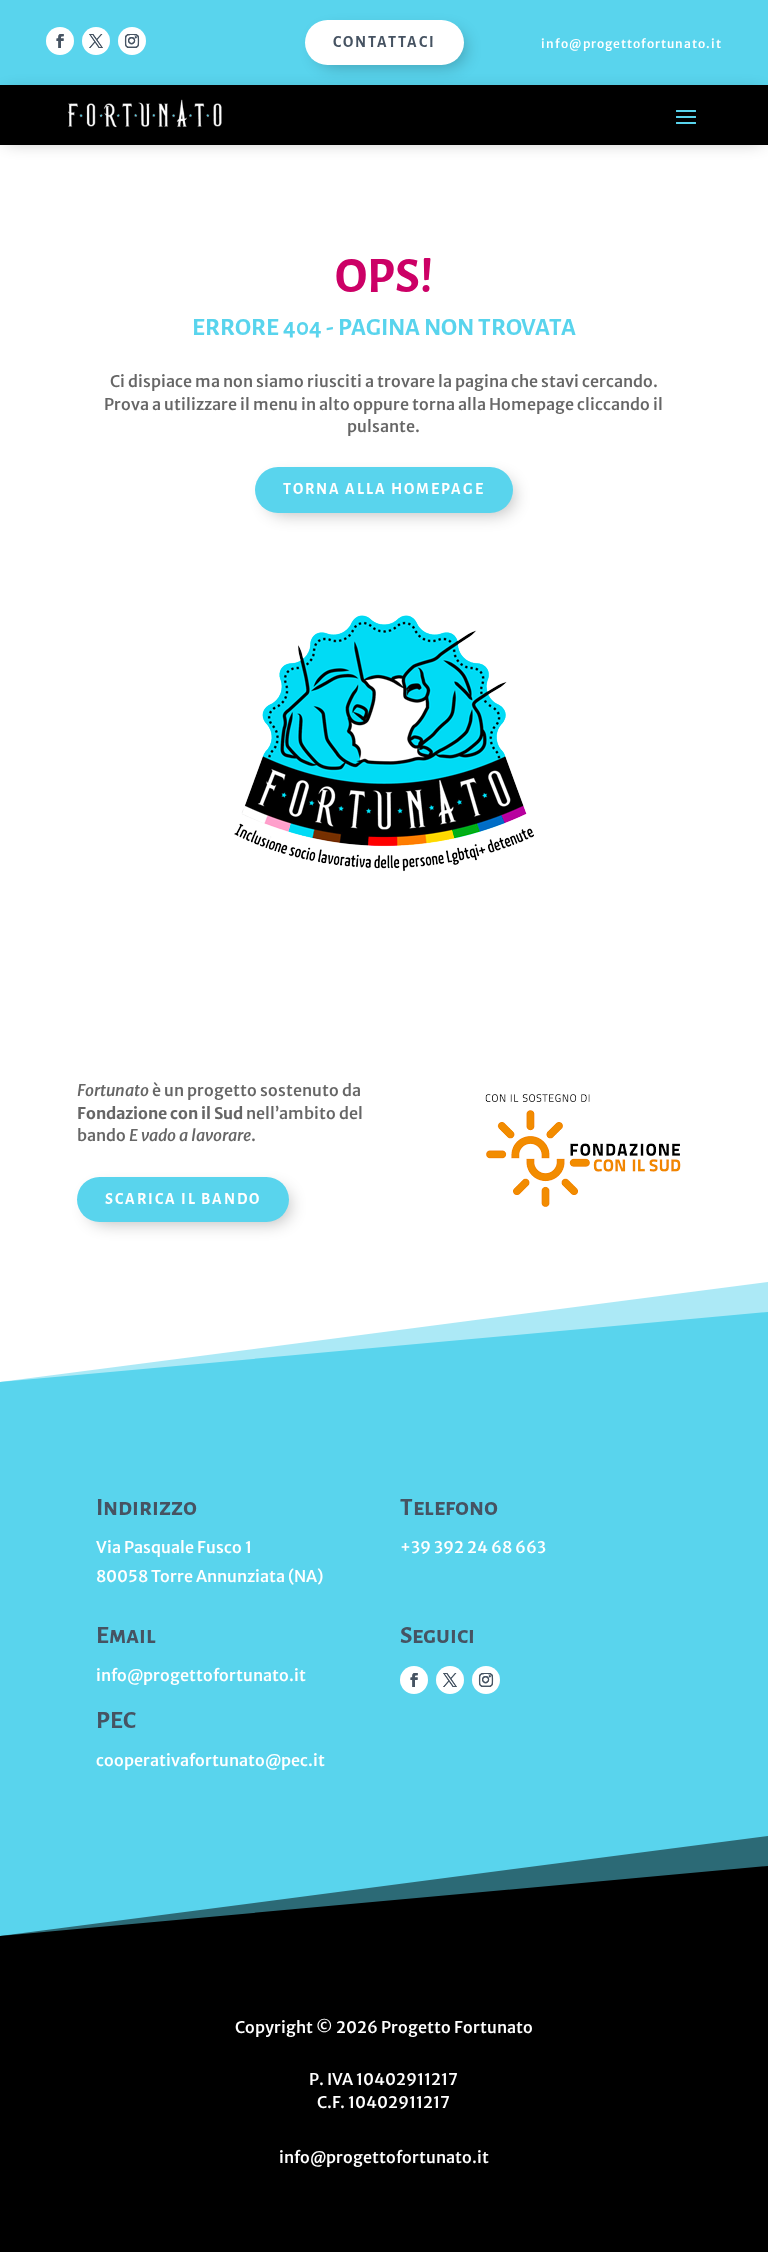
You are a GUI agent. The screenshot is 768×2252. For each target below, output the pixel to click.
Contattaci (384, 42)
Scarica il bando (183, 1199)
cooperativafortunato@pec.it (210, 1760)
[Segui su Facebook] (60, 41)
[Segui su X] (96, 41)
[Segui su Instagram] (132, 41)
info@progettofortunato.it (631, 43)
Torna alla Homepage (384, 489)
